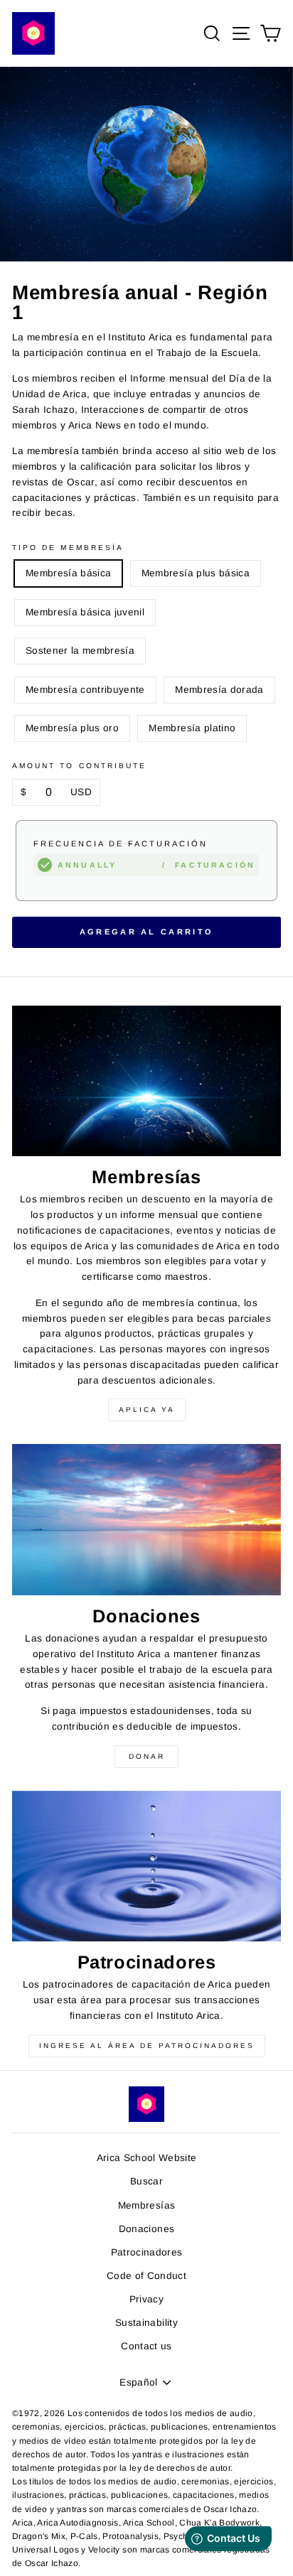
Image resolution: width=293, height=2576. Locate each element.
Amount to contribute (79, 766)
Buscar (146, 2181)
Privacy (146, 2299)
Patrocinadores (147, 2252)
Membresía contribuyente (85, 690)
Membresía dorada (219, 690)
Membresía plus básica (196, 573)
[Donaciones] (146, 1520)
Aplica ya (147, 1410)
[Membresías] (146, 1081)
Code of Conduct (146, 2276)
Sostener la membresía (80, 651)
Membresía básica (68, 573)
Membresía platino (192, 728)
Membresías (146, 2205)
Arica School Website (147, 2158)
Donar (147, 1756)
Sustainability (146, 2323)
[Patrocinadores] (146, 1866)
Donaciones (146, 2229)
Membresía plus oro (72, 728)
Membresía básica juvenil (85, 612)
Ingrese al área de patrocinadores (147, 2046)
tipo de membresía (68, 548)
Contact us (146, 2346)
